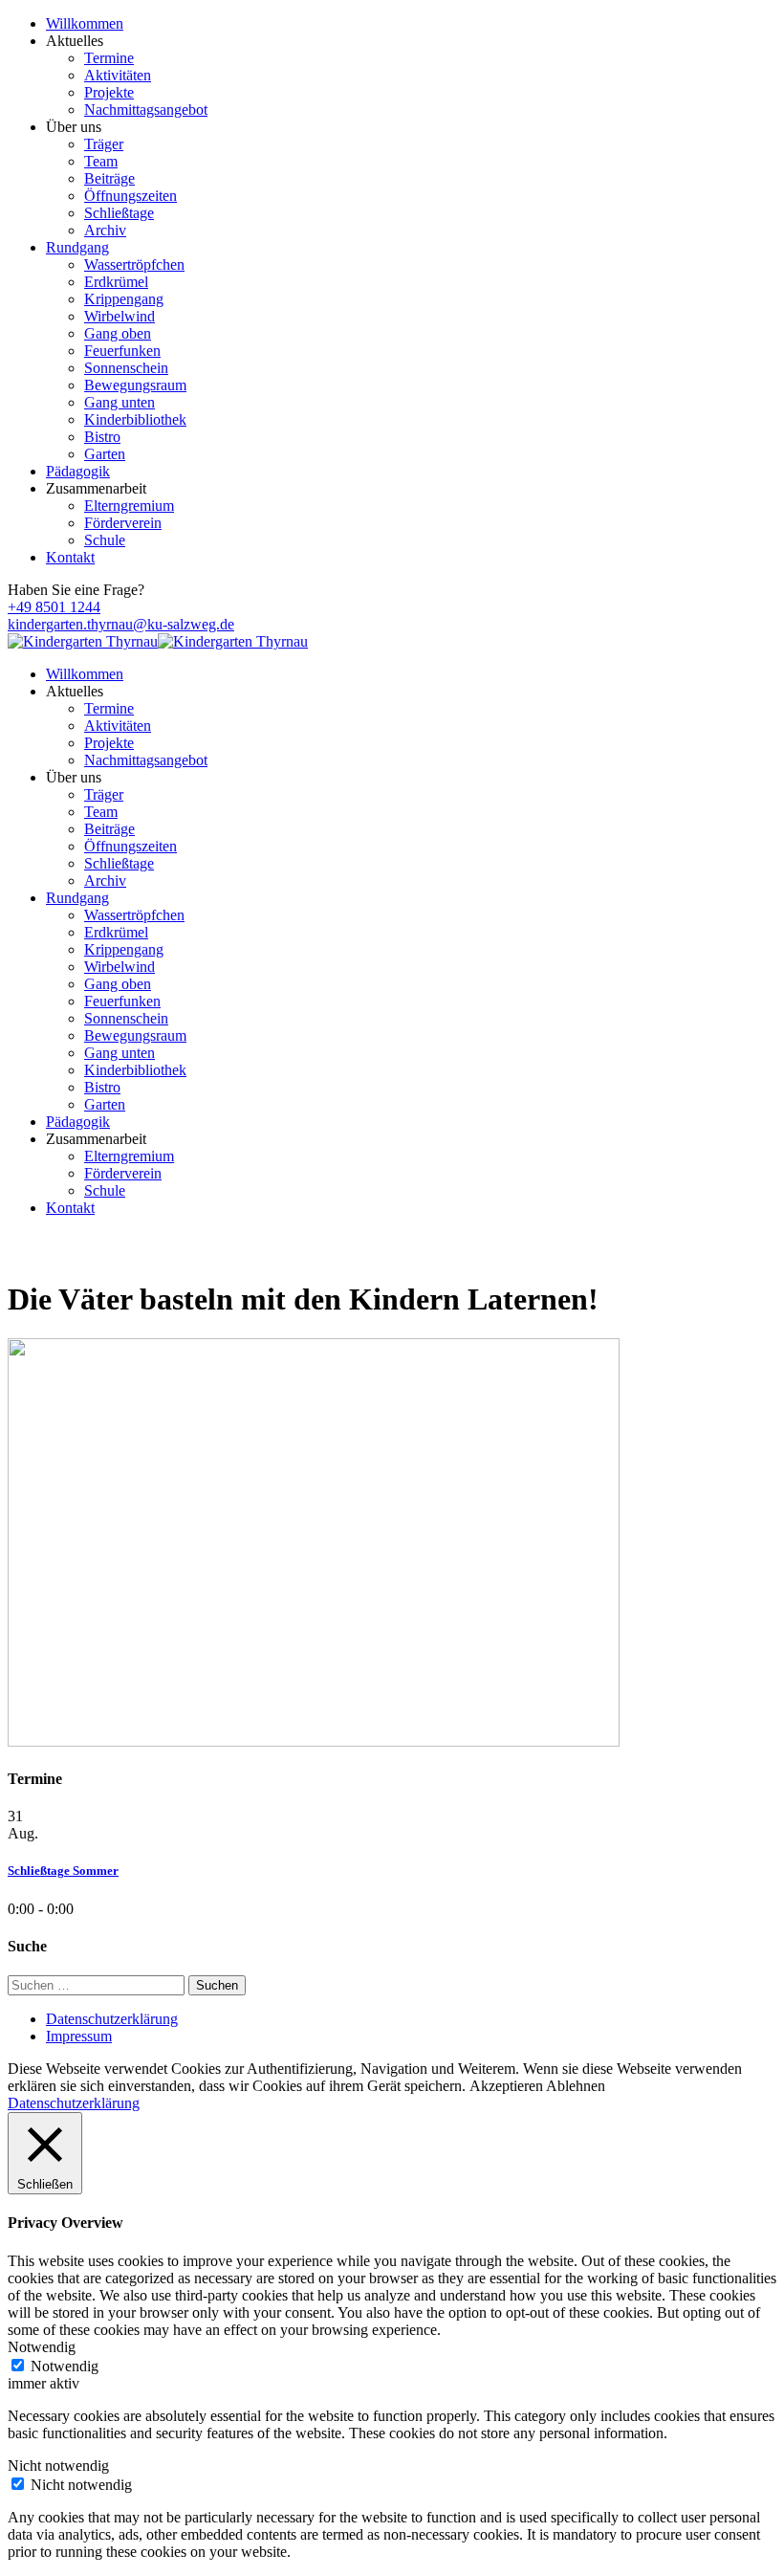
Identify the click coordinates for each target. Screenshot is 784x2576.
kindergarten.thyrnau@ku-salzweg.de (121, 624)
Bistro (102, 437)
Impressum (79, 2036)
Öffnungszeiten (131, 196)
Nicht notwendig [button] (58, 2466)
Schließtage (119, 213)
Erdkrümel (116, 282)
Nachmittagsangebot (146, 110)
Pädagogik (78, 471)
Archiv (105, 230)
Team (101, 161)
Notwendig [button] (42, 2347)
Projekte (109, 92)
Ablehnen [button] (576, 2086)
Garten (105, 454)
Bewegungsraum (135, 385)
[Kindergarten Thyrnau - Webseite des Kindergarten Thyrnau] (83, 641)
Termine (109, 58)
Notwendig (65, 2366)
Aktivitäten (118, 75)
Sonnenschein (126, 368)
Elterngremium (129, 506)
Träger (104, 144)
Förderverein (123, 523)
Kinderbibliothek (135, 419)
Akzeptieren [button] (506, 2086)
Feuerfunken (122, 351)
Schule (105, 540)
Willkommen (85, 23)
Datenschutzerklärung (112, 2019)
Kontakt (70, 557)
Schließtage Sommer (63, 1871)
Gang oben (118, 333)
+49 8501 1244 (54, 607)
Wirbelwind (120, 316)
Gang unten (120, 402)
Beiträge (109, 178)
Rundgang (77, 247)
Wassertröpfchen (134, 264)
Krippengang (124, 299)
